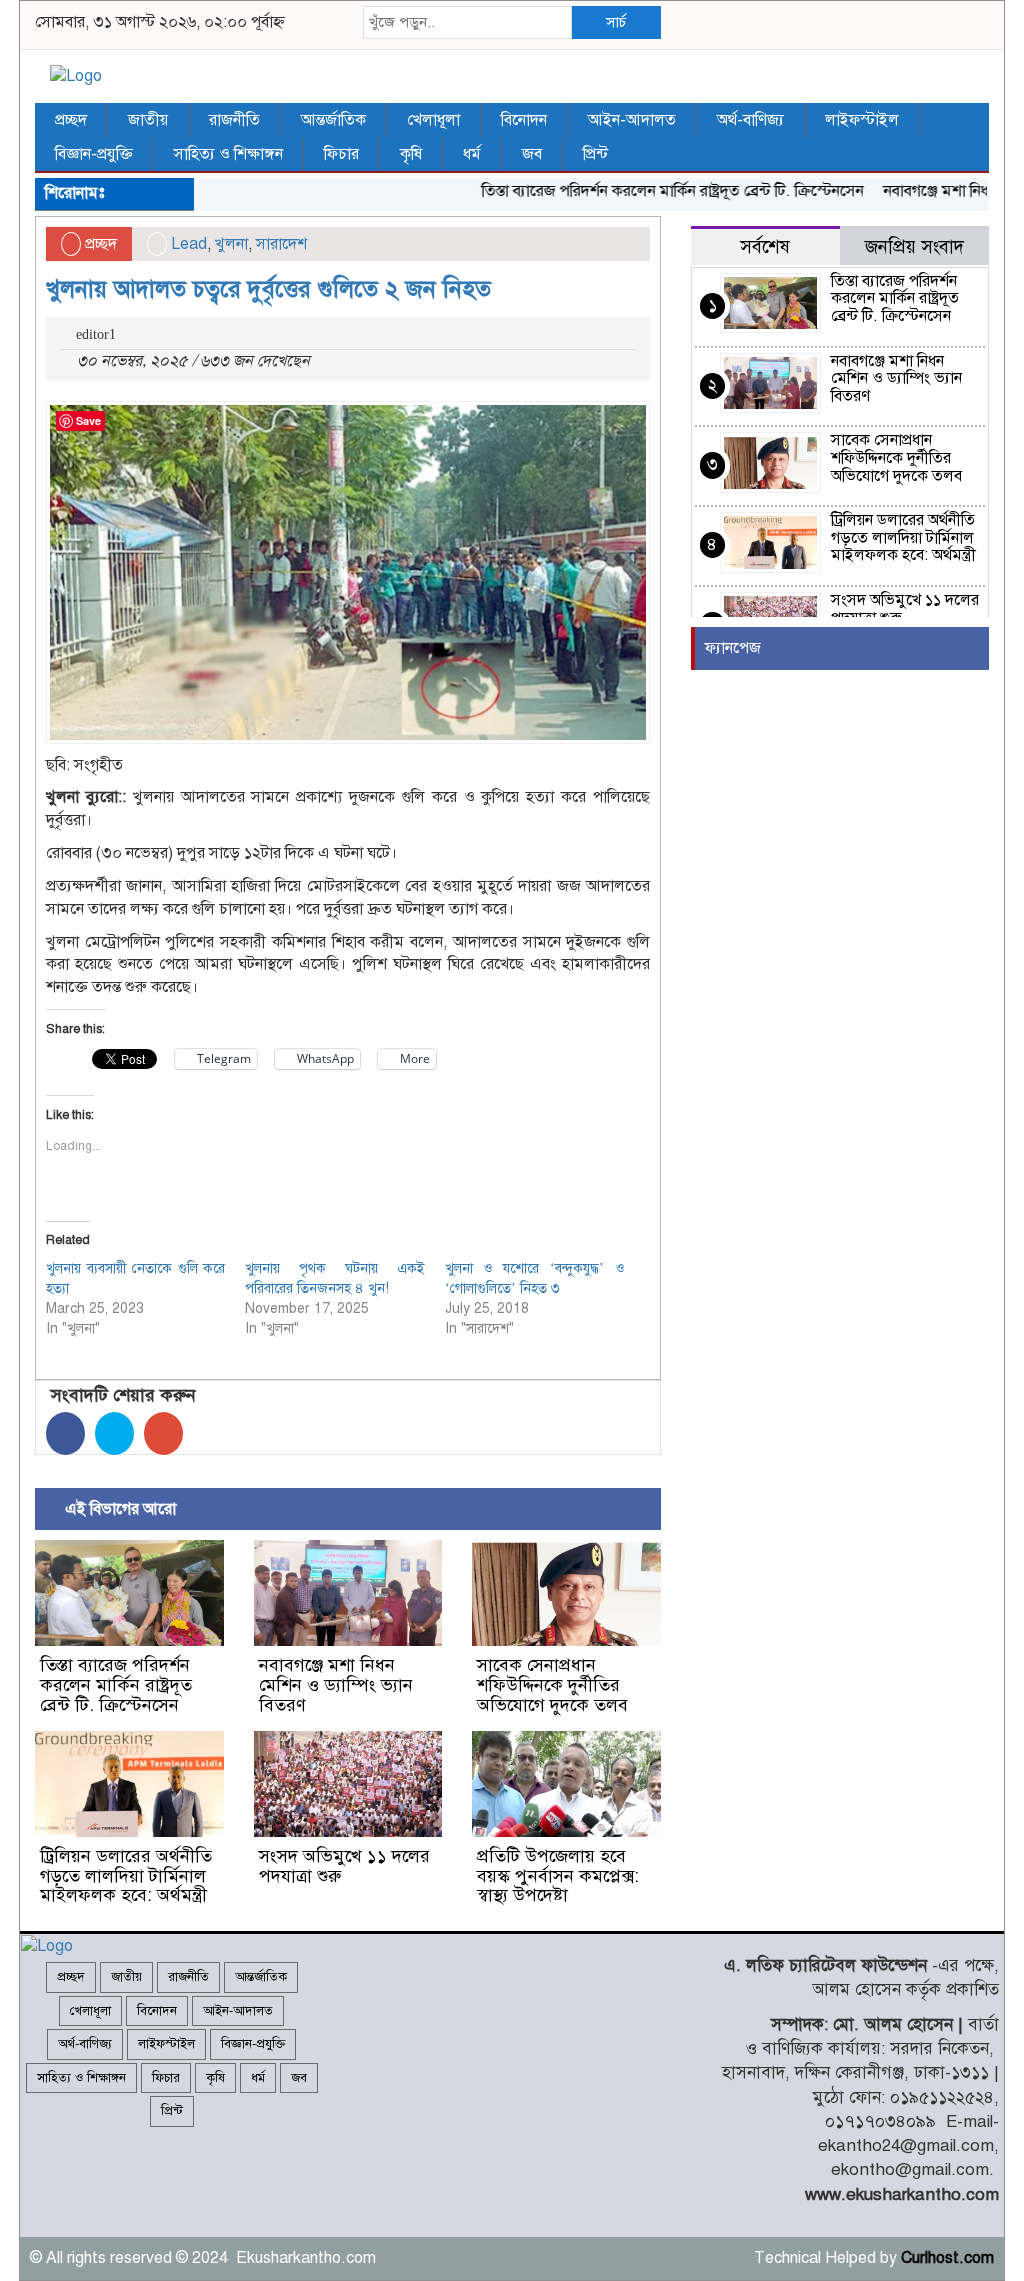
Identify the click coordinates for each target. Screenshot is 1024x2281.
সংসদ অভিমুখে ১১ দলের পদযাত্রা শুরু (344, 1866)
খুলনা (231, 244)
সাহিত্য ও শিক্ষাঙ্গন (228, 154)
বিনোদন (524, 120)
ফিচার (341, 154)
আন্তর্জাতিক (333, 120)
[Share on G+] (163, 1433)
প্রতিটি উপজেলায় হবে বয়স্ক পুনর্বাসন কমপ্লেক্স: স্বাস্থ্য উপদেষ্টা (558, 1876)
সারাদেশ (281, 244)
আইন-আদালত (632, 120)
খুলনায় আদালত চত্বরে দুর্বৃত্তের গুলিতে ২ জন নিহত (272, 289)
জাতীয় (148, 120)
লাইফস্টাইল (862, 120)
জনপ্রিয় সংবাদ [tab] (914, 246)
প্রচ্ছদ (71, 120)
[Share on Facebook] (65, 1433)
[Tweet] (114, 1433)
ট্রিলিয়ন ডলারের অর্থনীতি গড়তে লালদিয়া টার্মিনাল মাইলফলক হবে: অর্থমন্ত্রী (126, 1876)
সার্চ (616, 22)
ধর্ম (472, 154)
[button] (348, 572)
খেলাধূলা (433, 120)
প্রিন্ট (595, 154)
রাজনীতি (234, 120)
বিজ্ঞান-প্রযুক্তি (94, 154)
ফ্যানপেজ (733, 648)
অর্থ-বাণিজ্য (750, 120)
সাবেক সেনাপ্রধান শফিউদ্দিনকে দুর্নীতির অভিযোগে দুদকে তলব (552, 1685)
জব (532, 154)
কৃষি (411, 154)
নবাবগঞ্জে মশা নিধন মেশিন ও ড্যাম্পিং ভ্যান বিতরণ (336, 1685)
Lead (189, 244)
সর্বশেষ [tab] (765, 246)
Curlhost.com (947, 2258)
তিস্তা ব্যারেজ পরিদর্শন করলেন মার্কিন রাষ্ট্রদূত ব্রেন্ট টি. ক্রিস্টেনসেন (646, 191)
